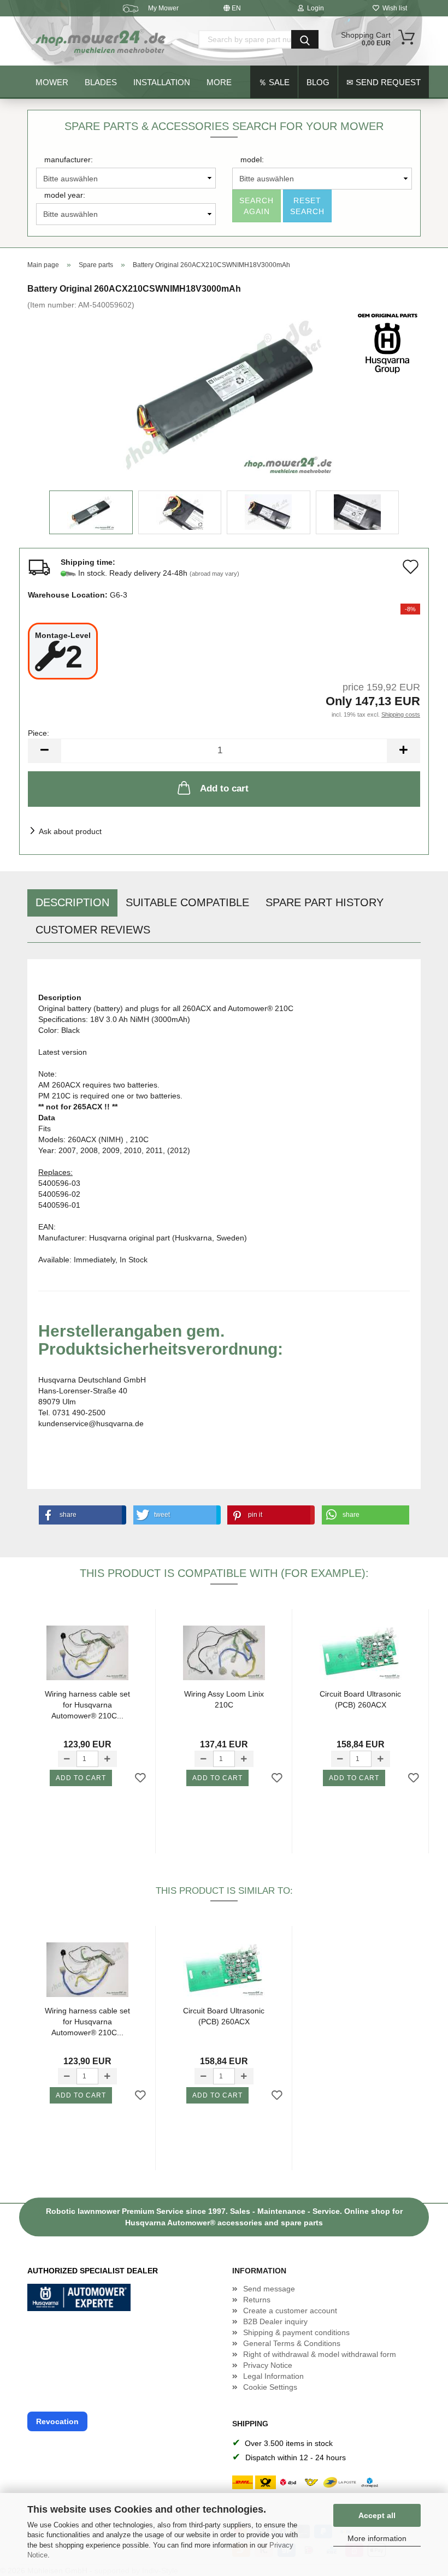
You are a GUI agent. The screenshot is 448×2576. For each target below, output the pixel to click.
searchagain (257, 206)
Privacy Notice (268, 2365)
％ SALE (274, 82)
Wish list (393, 8)
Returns (257, 2300)
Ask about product (70, 831)
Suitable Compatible (187, 902)
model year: (65, 195)
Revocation (57, 2421)
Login (314, 8)
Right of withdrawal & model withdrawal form (320, 2354)
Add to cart (224, 788)
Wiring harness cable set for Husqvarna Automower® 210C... (87, 1704)
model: (252, 159)
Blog (318, 82)
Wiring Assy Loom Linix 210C (224, 1699)
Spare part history (325, 902)
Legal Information (273, 2376)
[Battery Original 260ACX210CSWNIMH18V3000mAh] (224, 392)
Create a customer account (290, 2311)
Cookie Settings (270, 2387)
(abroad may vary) (214, 574)
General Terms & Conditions (292, 2343)
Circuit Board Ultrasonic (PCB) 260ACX (360, 1699)
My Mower (163, 8)
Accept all (377, 2515)
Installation (162, 82)
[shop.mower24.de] (102, 41)
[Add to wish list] (140, 1779)
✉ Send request (384, 82)
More (219, 82)
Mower (52, 82)
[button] (80, 1515)
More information (377, 2538)
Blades (101, 82)
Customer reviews (93, 930)
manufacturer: (69, 159)
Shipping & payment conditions (296, 2332)
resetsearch (307, 206)
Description (72, 902)
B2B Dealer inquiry (275, 2321)
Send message (269, 2289)
